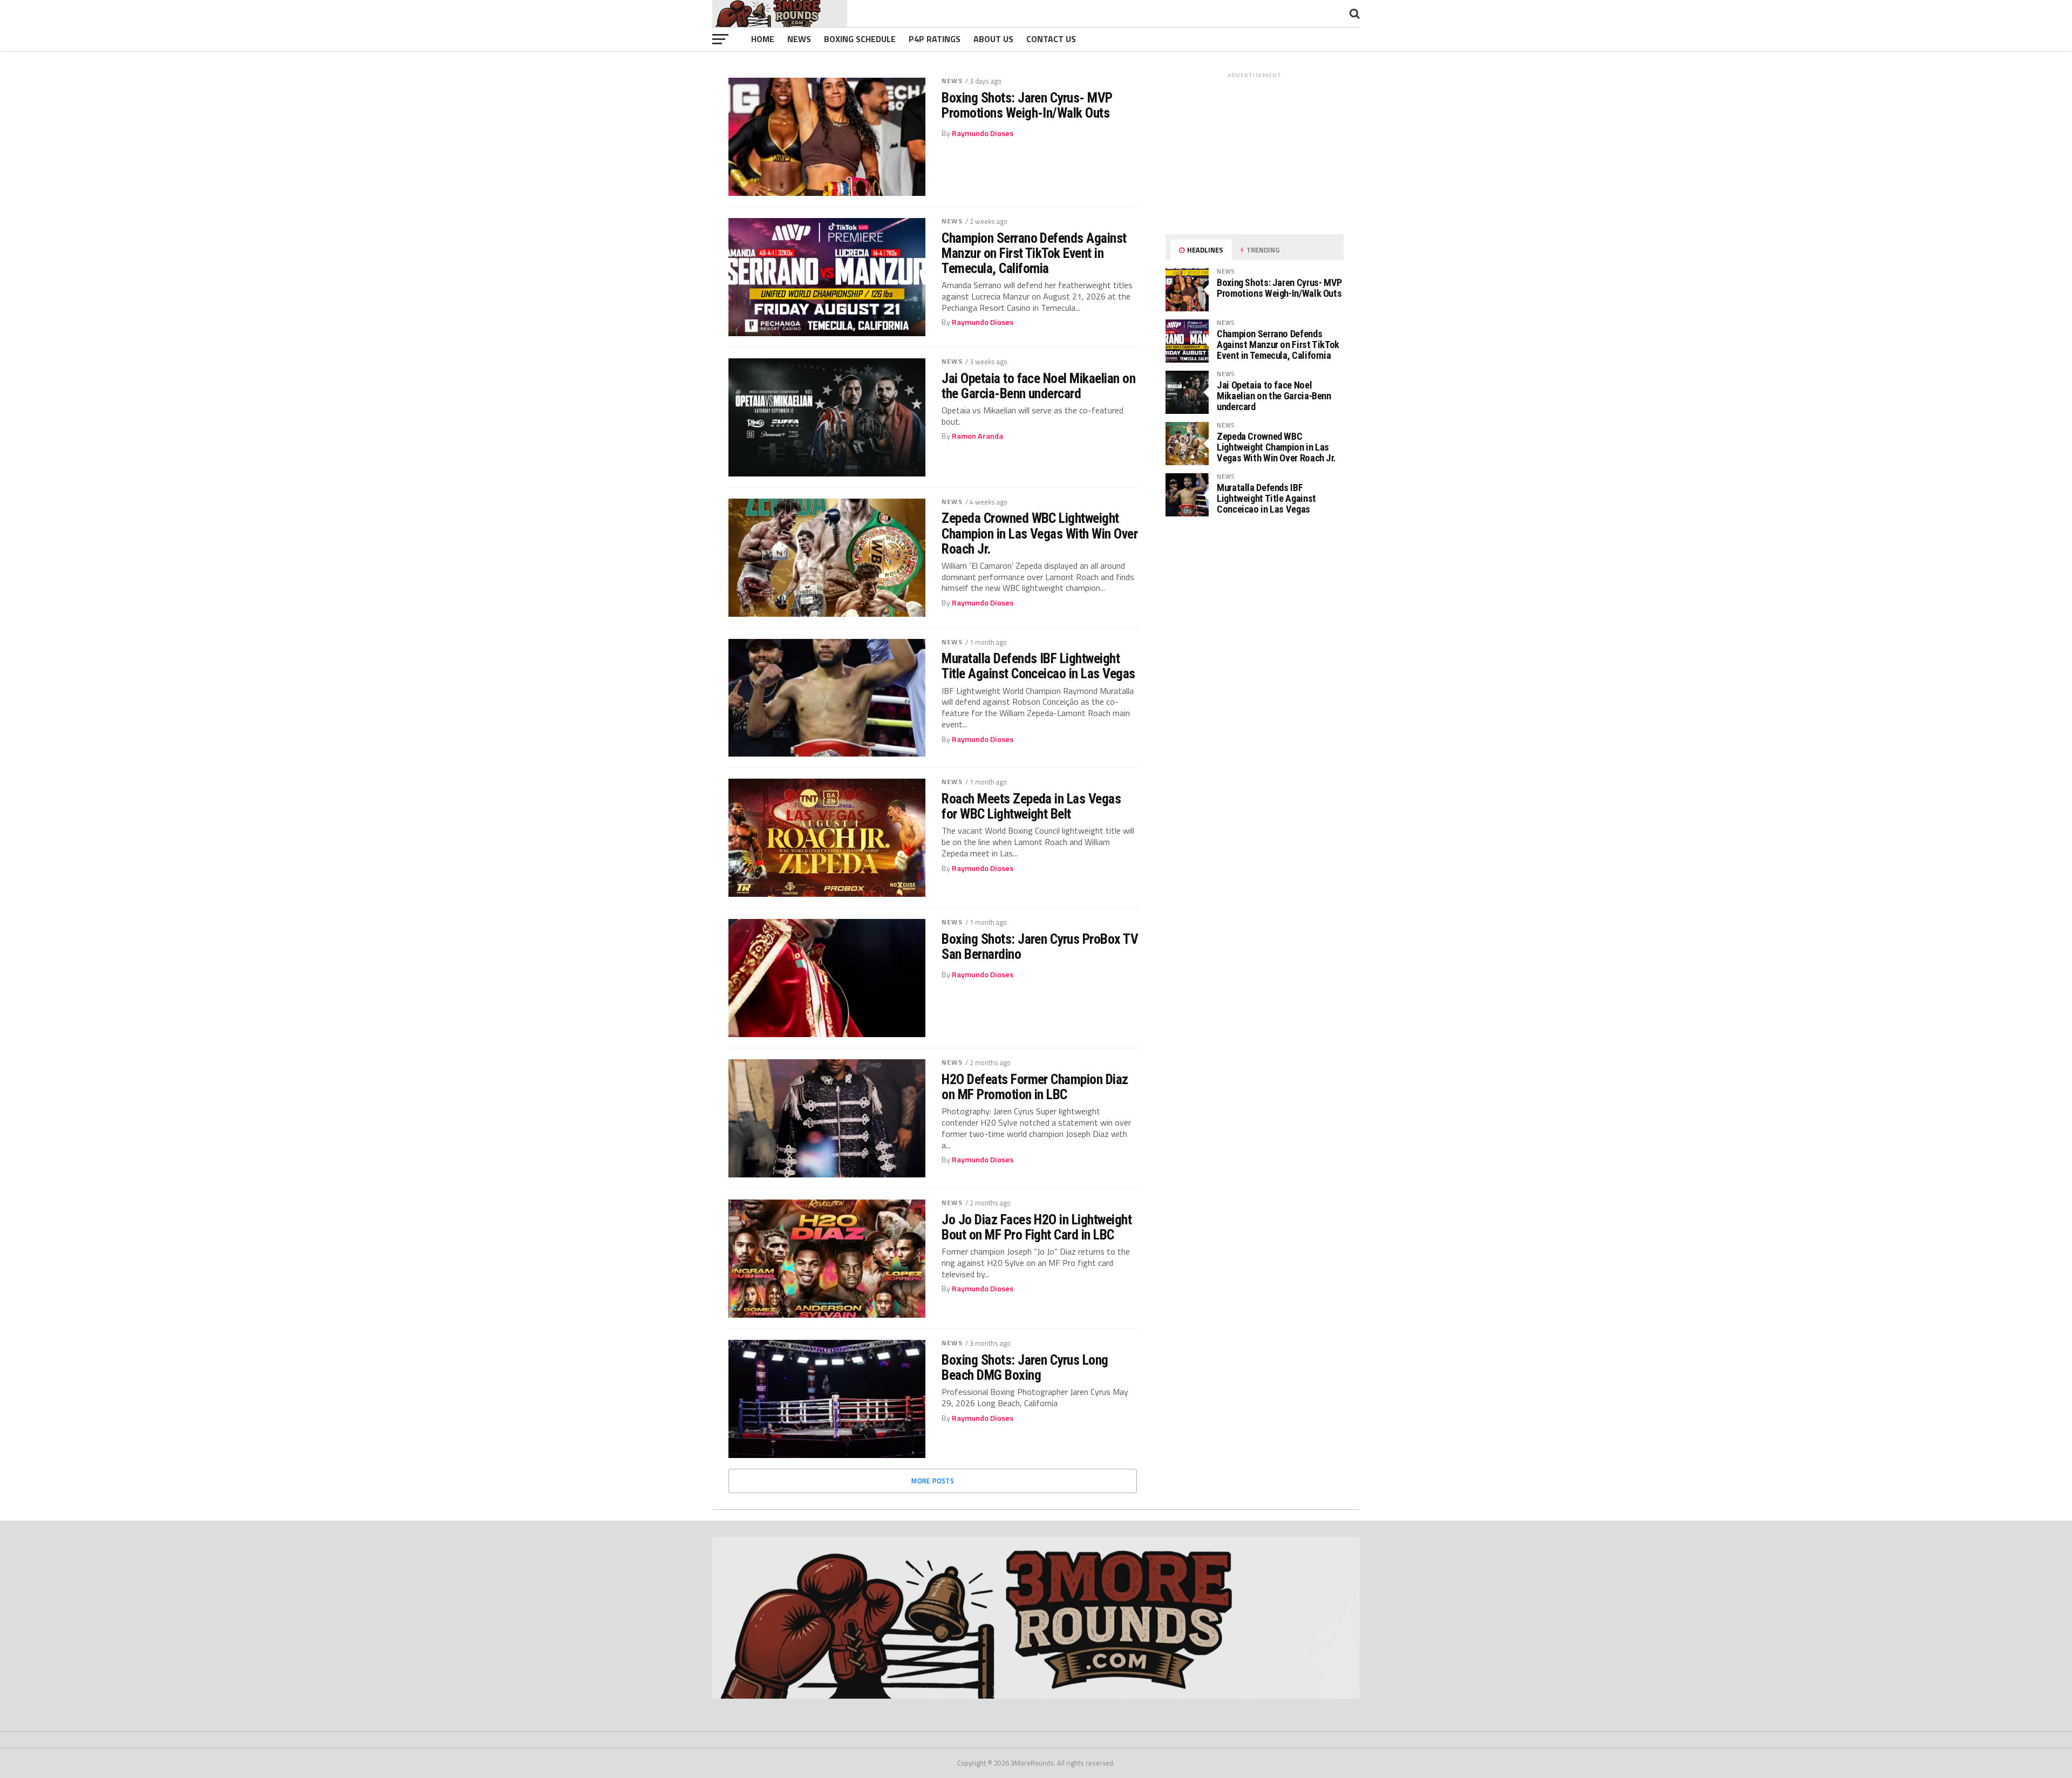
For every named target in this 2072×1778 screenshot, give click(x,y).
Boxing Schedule (860, 39)
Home (763, 39)
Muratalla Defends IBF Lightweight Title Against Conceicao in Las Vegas (1038, 666)
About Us (993, 39)
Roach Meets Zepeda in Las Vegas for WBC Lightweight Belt (1031, 806)
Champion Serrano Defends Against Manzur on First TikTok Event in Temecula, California (1034, 253)
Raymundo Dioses (983, 133)
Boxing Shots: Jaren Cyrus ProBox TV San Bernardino (1040, 946)
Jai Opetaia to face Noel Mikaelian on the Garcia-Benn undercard (1038, 386)
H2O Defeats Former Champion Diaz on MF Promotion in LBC (1035, 1087)
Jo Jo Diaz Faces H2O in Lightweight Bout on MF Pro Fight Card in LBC (1037, 1227)
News (799, 39)
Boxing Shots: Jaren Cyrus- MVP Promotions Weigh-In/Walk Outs (1027, 105)
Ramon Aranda (977, 436)
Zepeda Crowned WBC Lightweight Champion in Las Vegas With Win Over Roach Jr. (1040, 533)
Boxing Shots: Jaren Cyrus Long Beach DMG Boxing (1025, 1367)
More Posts (933, 1481)
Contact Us (1051, 39)
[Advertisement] (1255, 151)
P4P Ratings (935, 39)
